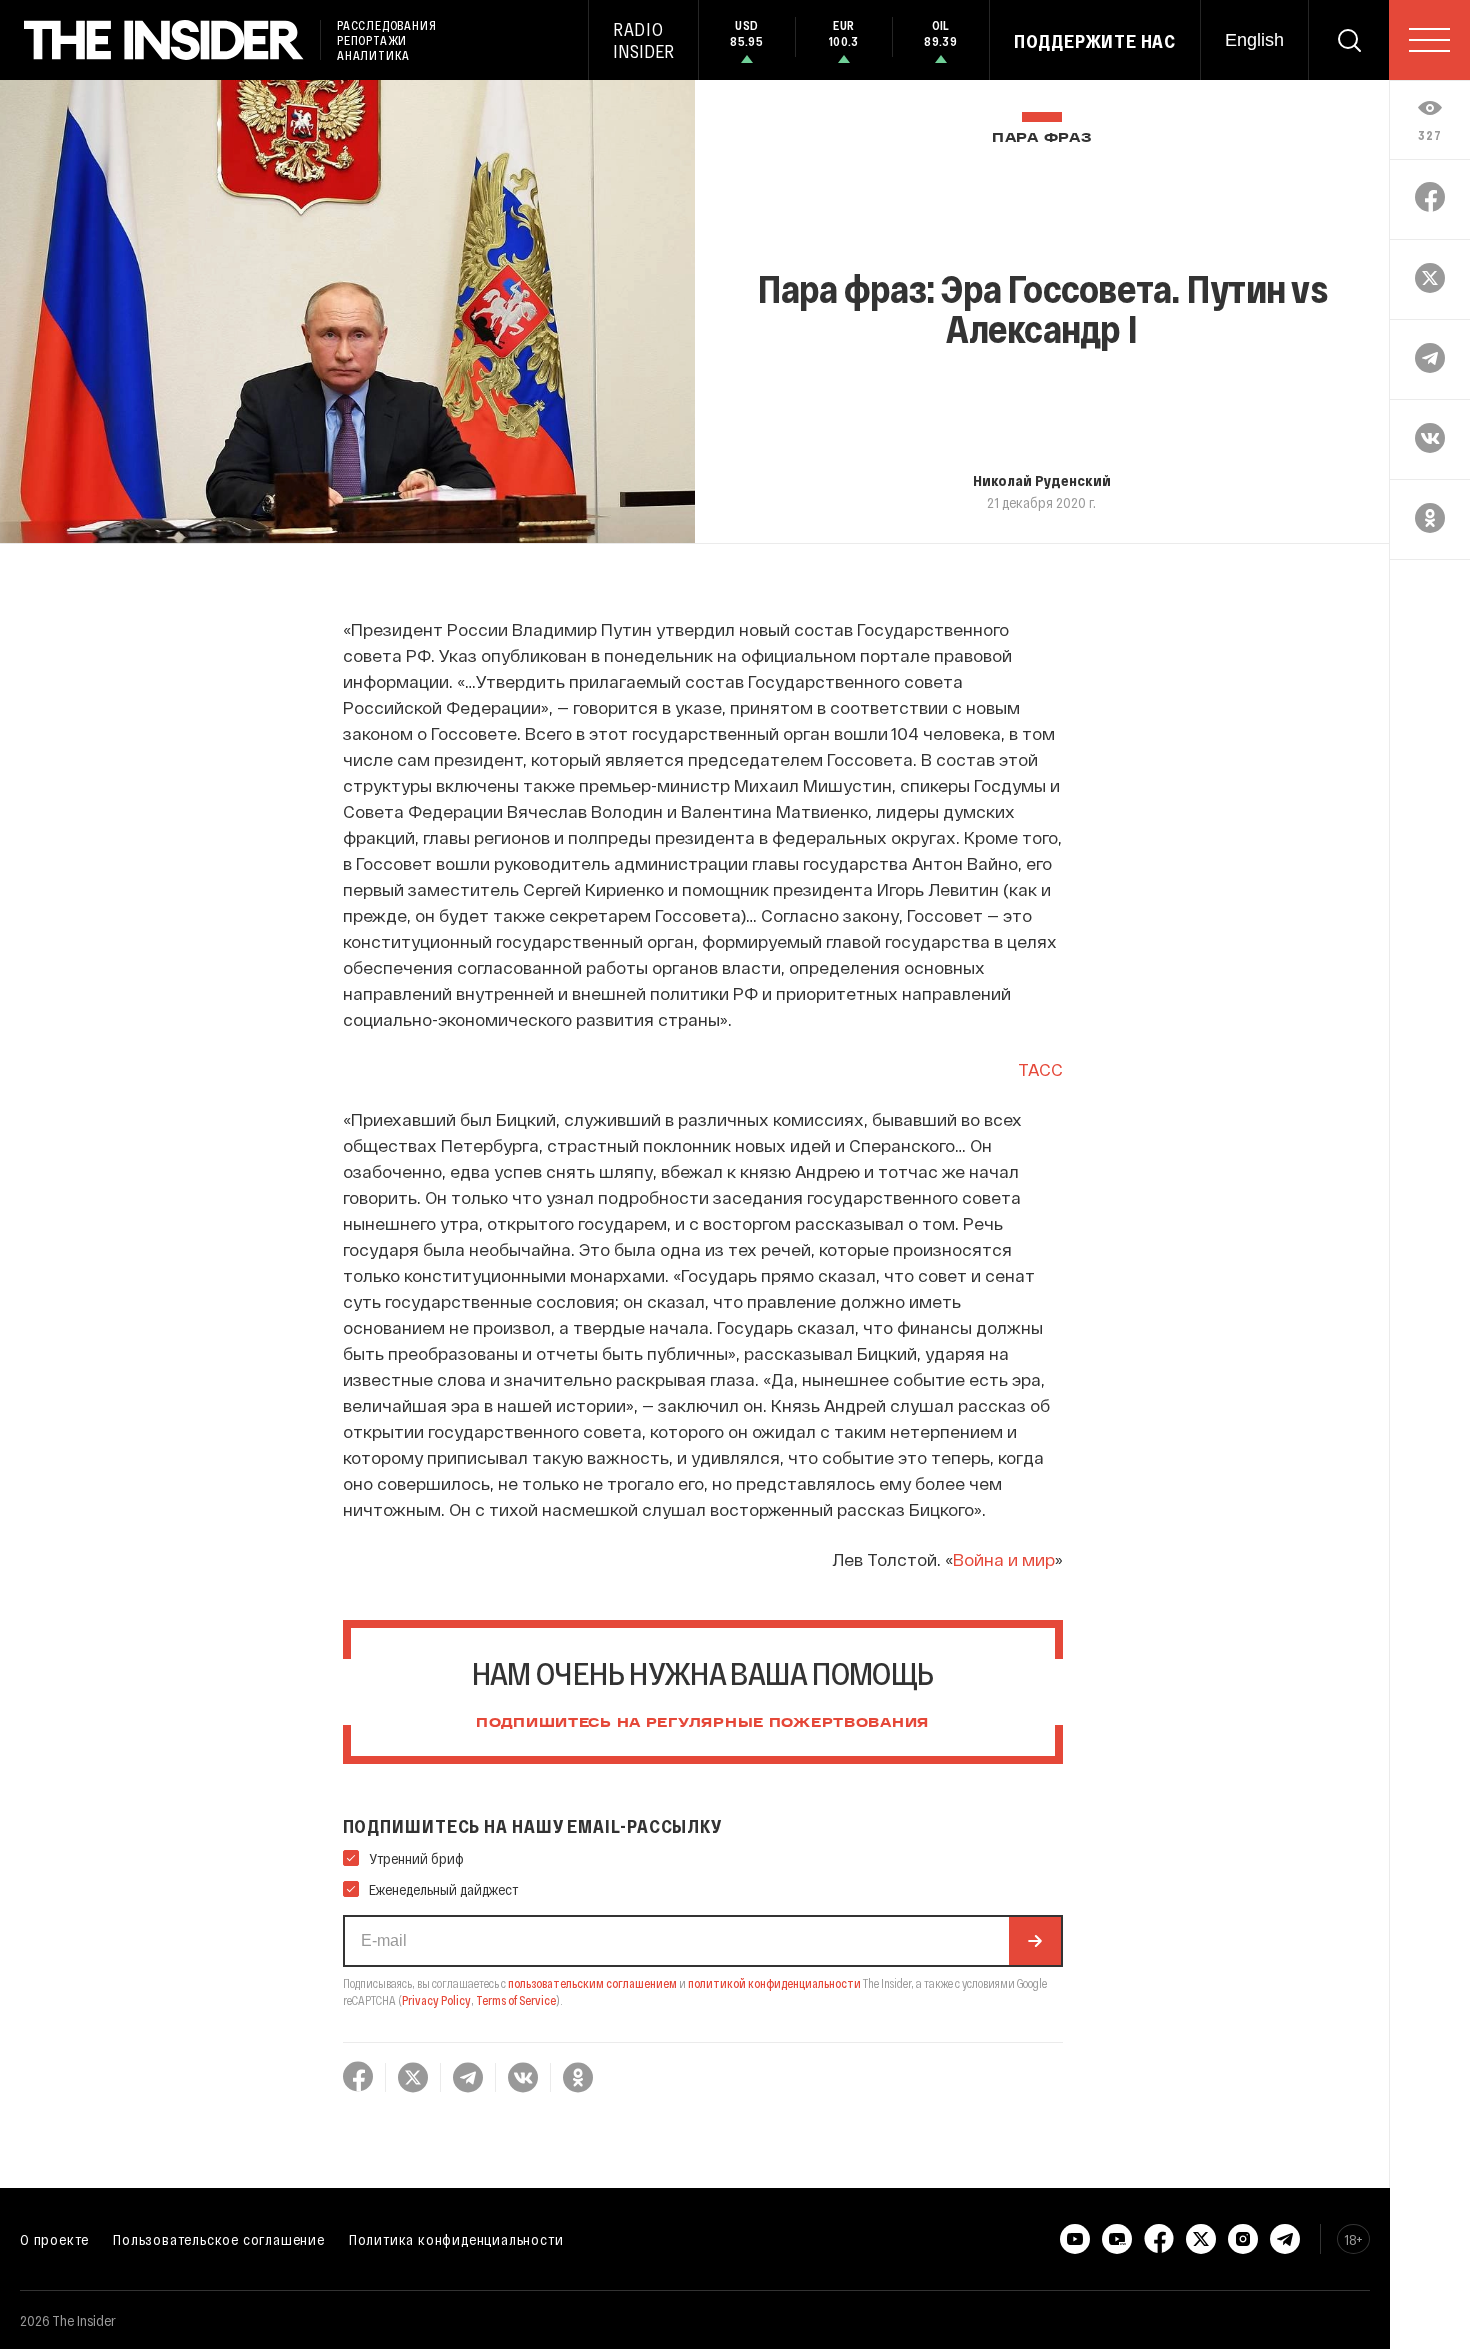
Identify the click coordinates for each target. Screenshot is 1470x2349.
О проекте (54, 2239)
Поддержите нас (1095, 41)
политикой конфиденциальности (774, 1983)
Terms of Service (516, 2000)
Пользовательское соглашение (219, 2239)
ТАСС (1040, 1069)
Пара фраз (1041, 138)
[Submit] (1035, 1941)
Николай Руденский (1042, 480)
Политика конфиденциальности (456, 2239)
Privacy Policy (436, 2000)
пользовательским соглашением (592, 1983)
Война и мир (1004, 1559)
